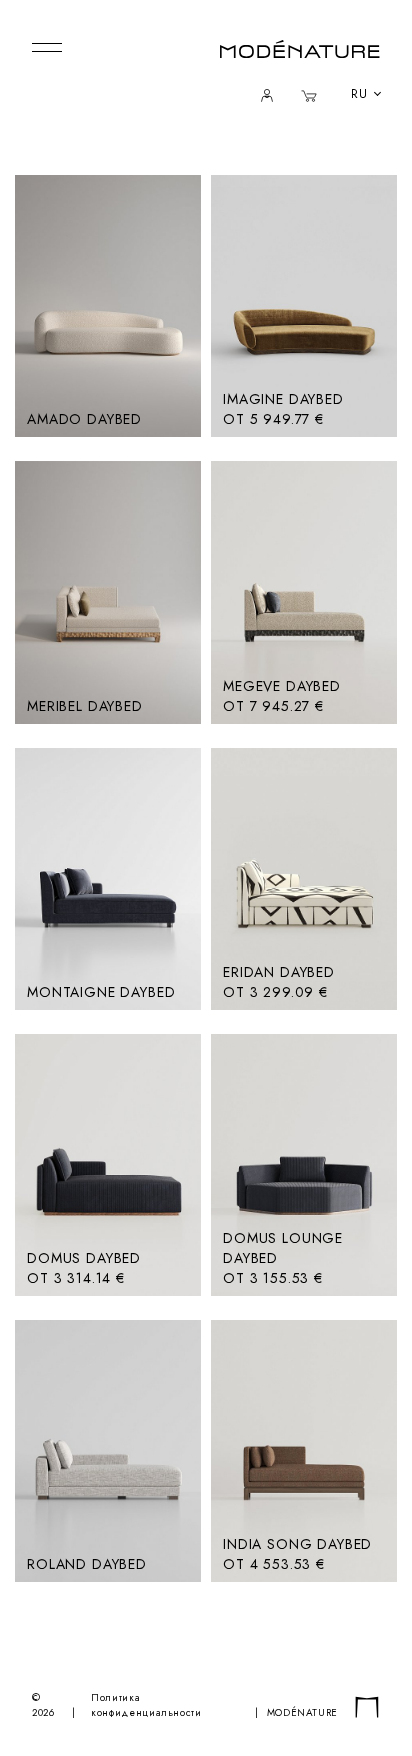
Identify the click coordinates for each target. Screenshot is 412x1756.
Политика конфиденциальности (146, 1705)
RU (359, 94)
